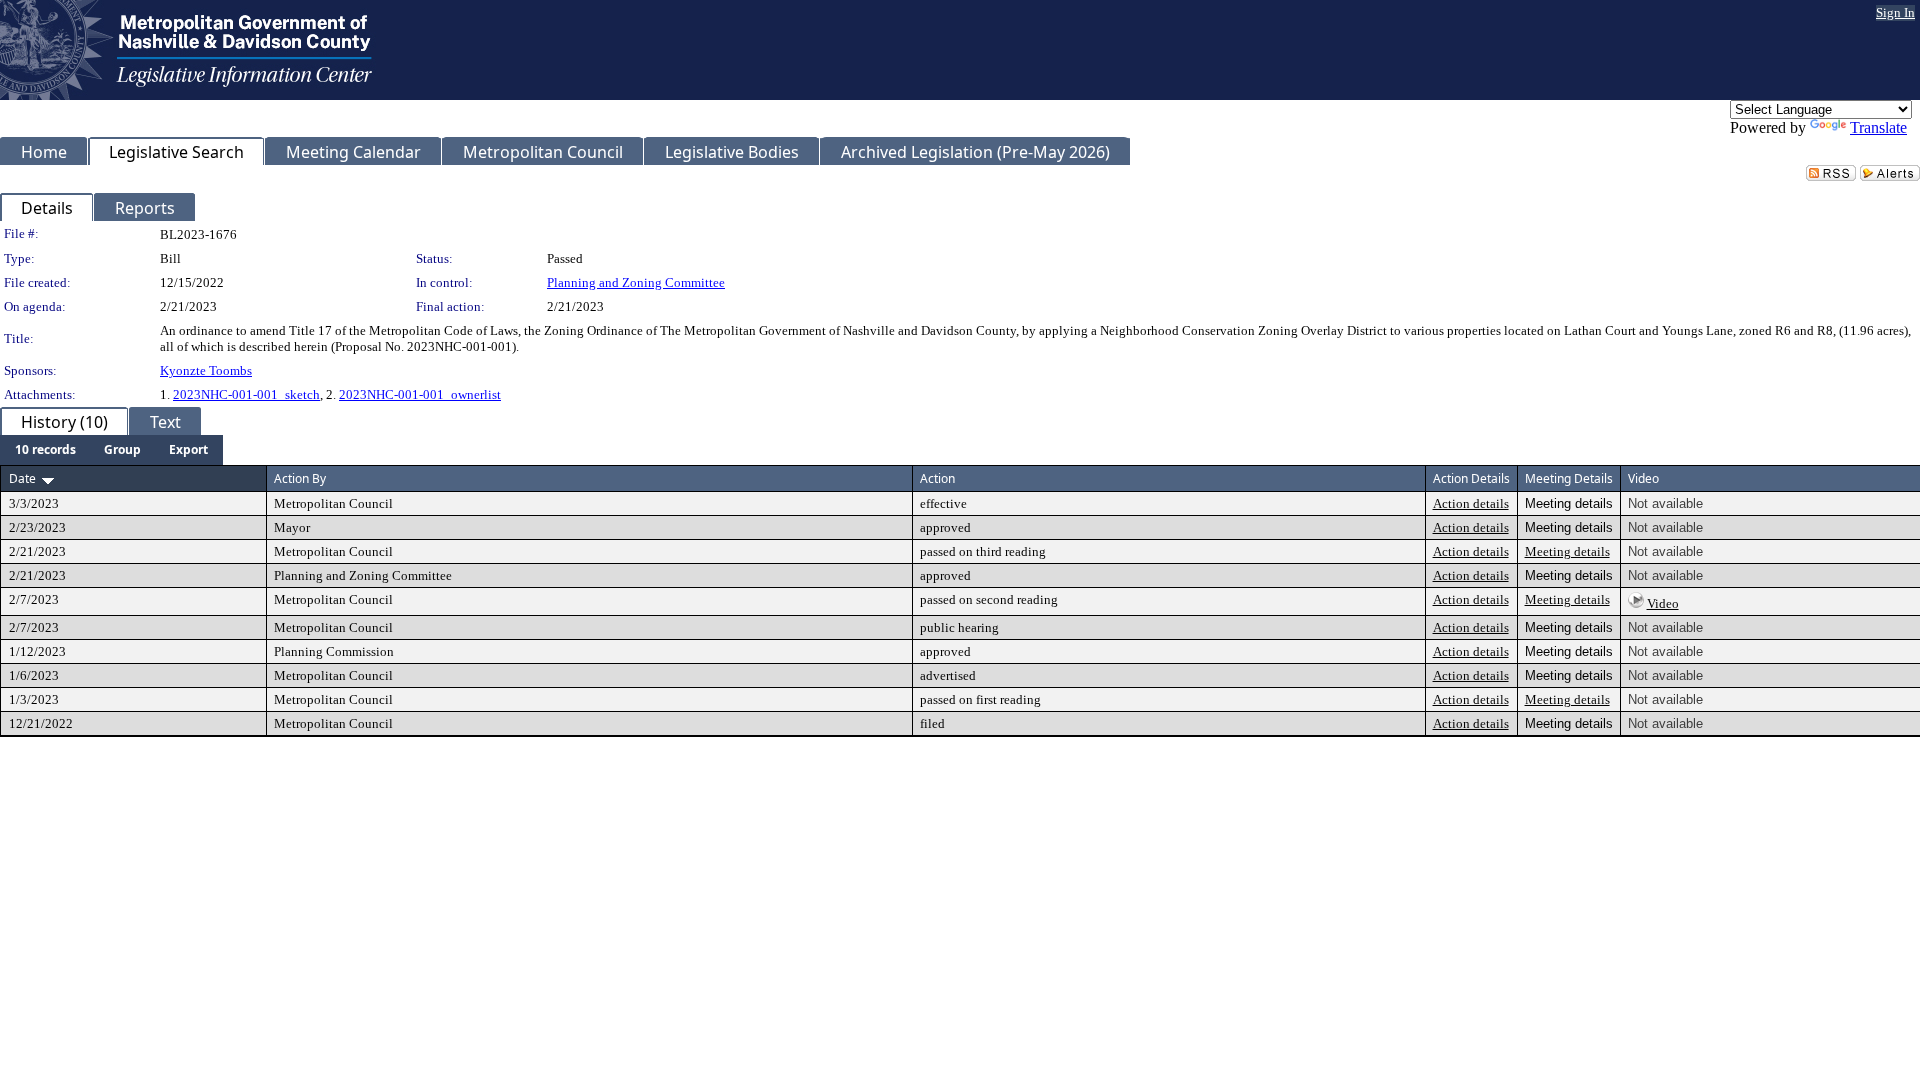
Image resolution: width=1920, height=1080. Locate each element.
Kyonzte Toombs (206, 370)
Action (937, 478)
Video (1663, 603)
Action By (300, 478)
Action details (1471, 503)
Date (22, 478)
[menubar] (111, 450)
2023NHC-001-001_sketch (246, 394)
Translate (1878, 127)
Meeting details (1567, 551)
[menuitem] (45, 450)
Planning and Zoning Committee (636, 282)
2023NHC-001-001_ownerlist (420, 394)
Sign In (1895, 12)
